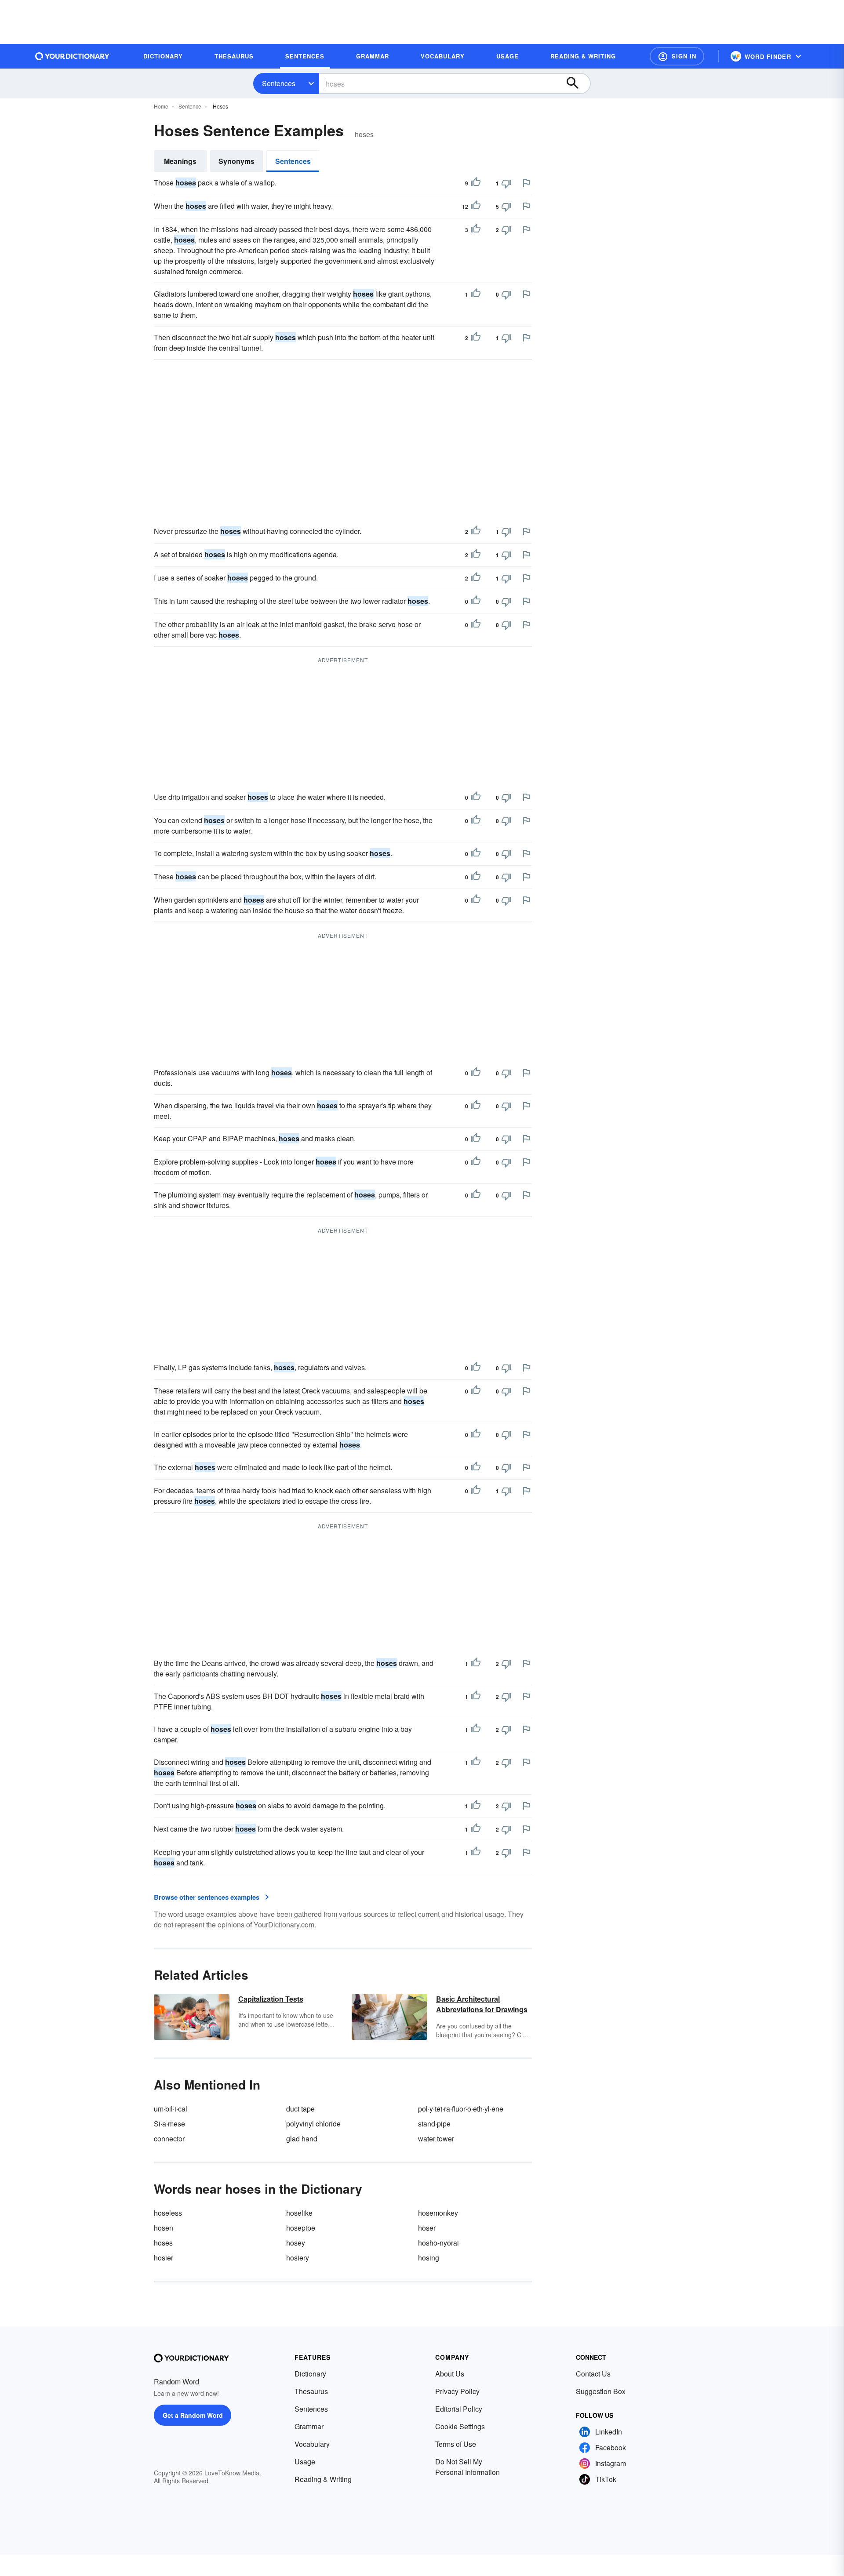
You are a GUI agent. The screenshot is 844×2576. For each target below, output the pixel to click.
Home (161, 106)
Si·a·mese (169, 2124)
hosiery (298, 2258)
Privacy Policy (457, 2391)
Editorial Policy (459, 2409)
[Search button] (577, 83)
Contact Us (593, 2374)
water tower (436, 2139)
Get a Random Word (193, 2415)
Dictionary (310, 2374)
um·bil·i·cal (171, 2109)
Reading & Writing (323, 2479)
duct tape (300, 2109)
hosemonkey (438, 2213)
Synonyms (236, 161)
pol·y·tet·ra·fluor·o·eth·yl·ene (461, 2109)
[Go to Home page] (73, 56)
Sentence (190, 106)
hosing (429, 2258)
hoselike (299, 2213)
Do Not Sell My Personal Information (467, 2467)
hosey (296, 2243)
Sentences (279, 83)
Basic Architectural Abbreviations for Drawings (482, 2004)
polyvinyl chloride (313, 2124)
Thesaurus (311, 2391)
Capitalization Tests (271, 1999)
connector (169, 2139)
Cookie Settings (460, 2426)
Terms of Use (456, 2444)
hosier (164, 2258)
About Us (450, 2374)
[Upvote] (476, 183)
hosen (164, 2228)
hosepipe (301, 2228)
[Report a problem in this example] (526, 183)
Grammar (309, 2426)
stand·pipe (434, 2124)
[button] (677, 56)
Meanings (180, 161)
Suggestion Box (601, 2391)
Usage (305, 2462)
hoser (427, 2228)
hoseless (168, 2213)
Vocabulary (312, 2444)
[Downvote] (506, 183)
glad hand (302, 2139)
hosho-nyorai (438, 2243)
